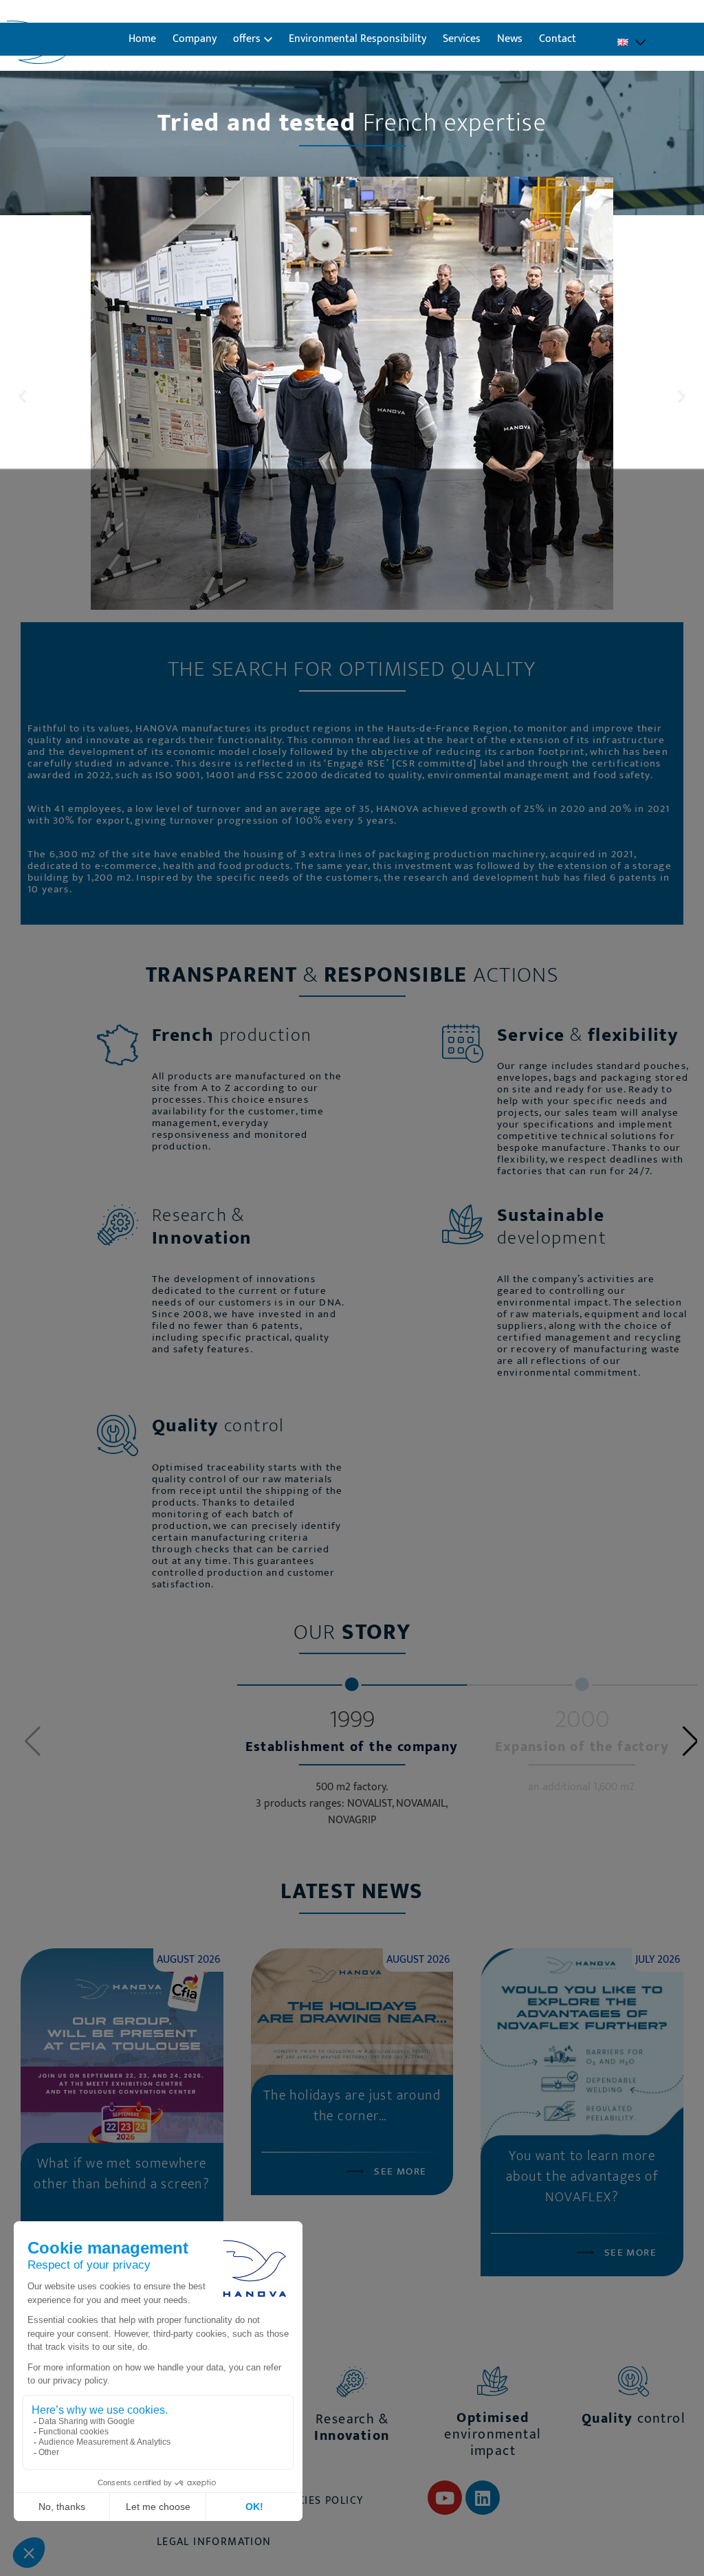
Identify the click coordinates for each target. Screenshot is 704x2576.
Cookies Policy (319, 2501)
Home (142, 39)
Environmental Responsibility (357, 39)
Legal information (214, 2542)
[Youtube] (445, 2498)
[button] (22, 396)
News (510, 39)
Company (195, 39)
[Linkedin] (483, 2498)
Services (462, 39)
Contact (558, 39)
